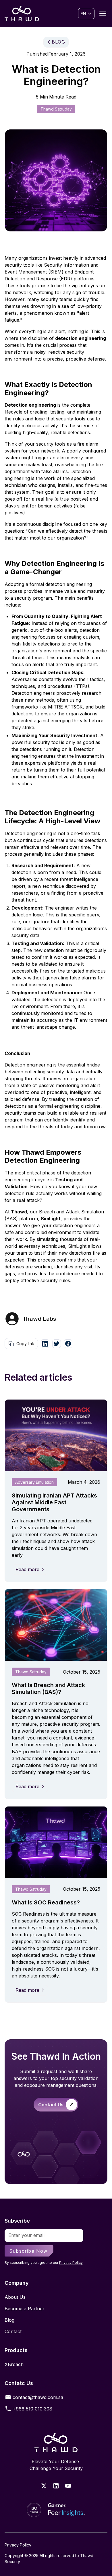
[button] (86, 14)
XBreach (14, 2364)
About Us (15, 2297)
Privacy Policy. (71, 2263)
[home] (22, 13)
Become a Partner (25, 2309)
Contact (13, 2331)
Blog (9, 2320)
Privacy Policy (18, 2545)
